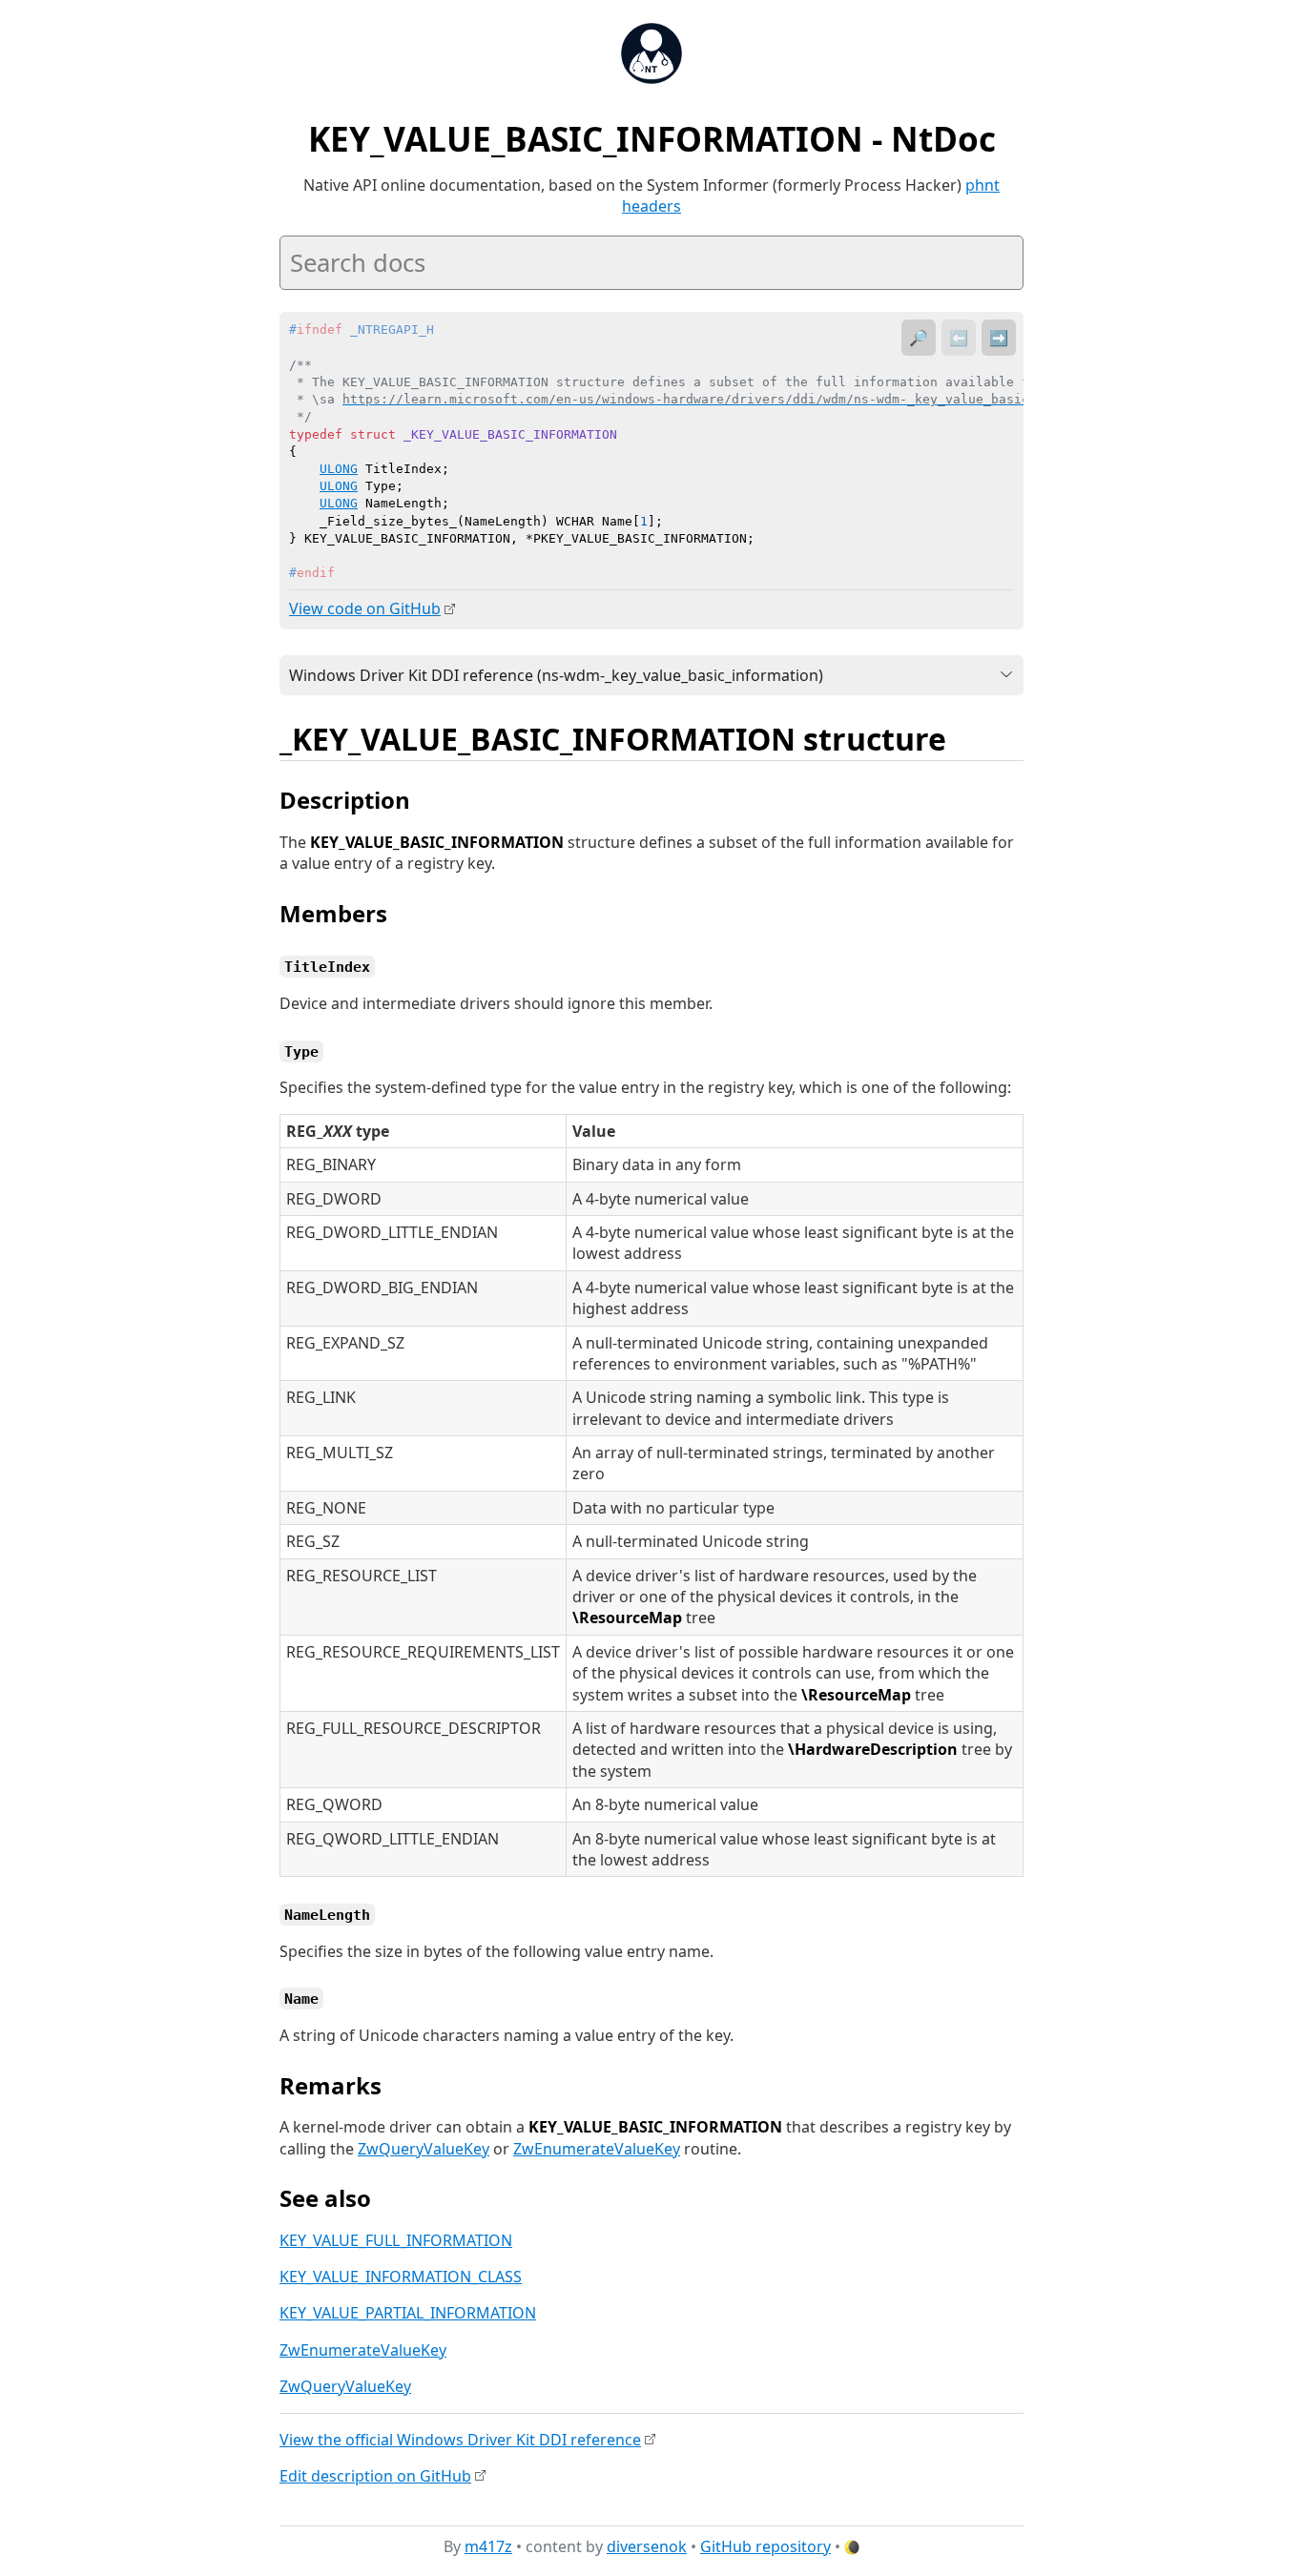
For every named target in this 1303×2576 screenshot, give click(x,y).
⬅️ (959, 338)
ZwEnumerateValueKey (597, 2149)
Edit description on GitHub (375, 2476)
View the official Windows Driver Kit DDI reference (460, 2440)
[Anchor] (967, 737)
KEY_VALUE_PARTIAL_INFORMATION (408, 2313)
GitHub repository (765, 2546)
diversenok (647, 2546)
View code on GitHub (365, 608)
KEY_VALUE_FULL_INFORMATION (396, 2240)
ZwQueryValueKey (424, 2149)
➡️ (999, 338)
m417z (488, 2546)
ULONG (339, 469)
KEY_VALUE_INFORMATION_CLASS (401, 2277)
